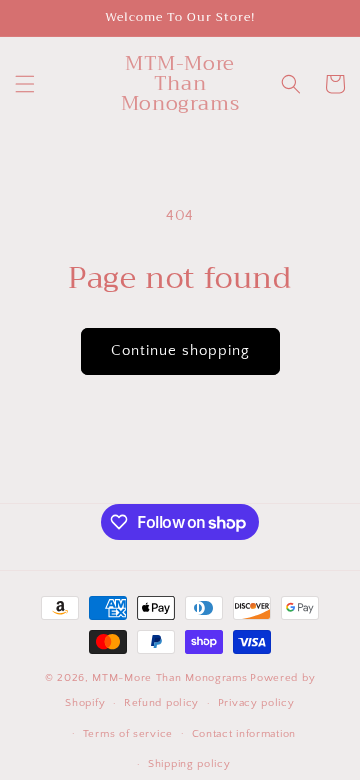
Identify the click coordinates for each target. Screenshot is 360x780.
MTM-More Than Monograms (169, 678)
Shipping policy (189, 764)
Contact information (244, 734)
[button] (25, 84)
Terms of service (128, 734)
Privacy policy (256, 703)
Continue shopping (180, 350)
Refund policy (161, 703)
